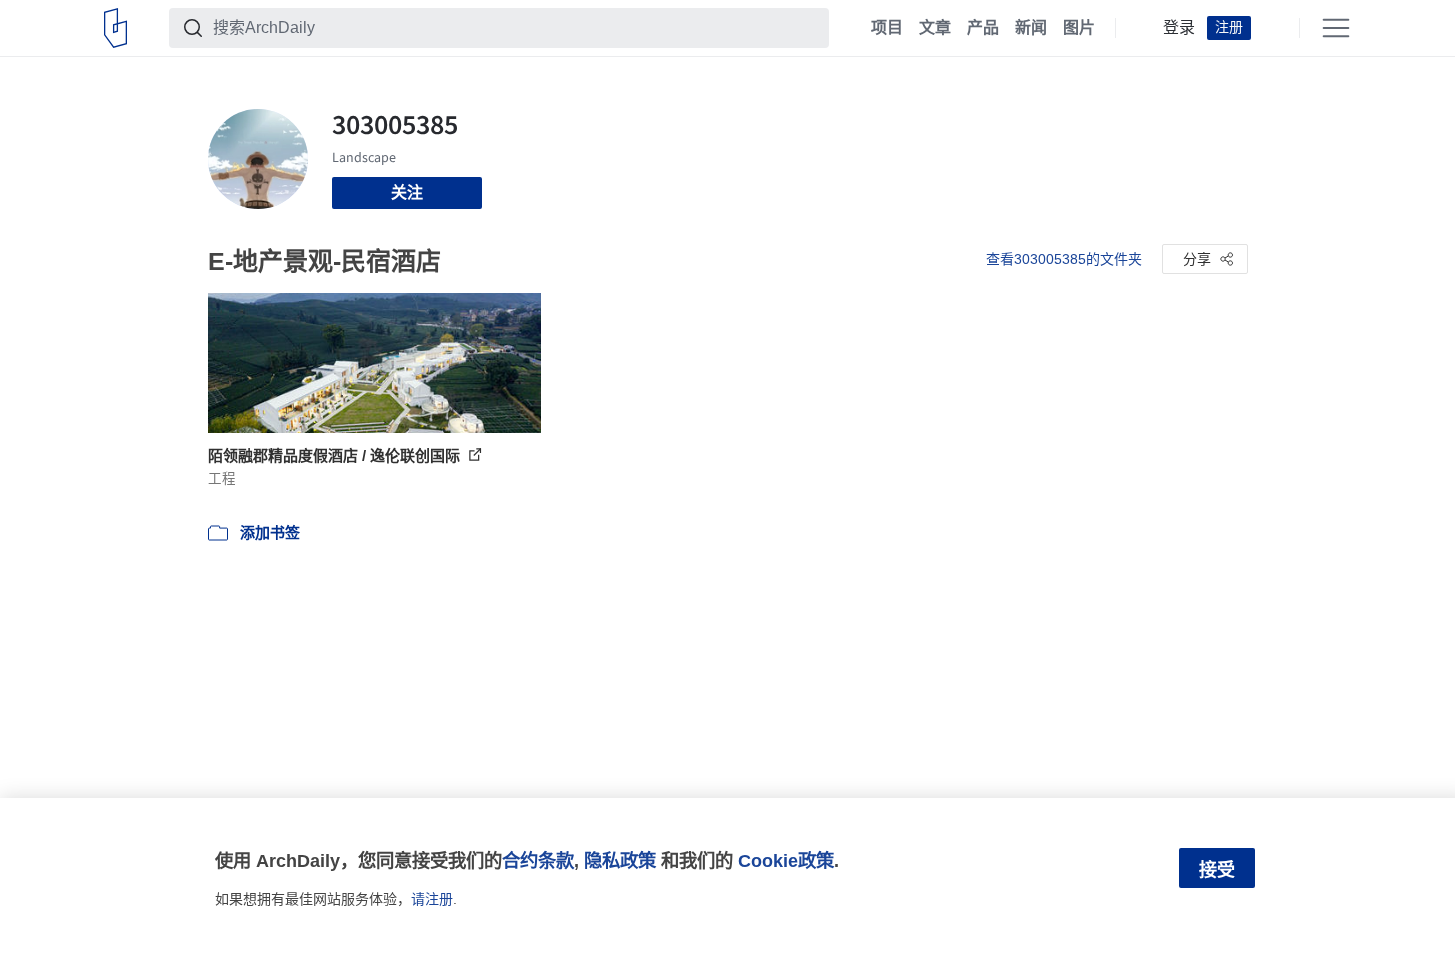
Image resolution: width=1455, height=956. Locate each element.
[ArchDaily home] (115, 28)
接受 (1217, 870)
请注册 (432, 899)
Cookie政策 (786, 860)
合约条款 (538, 860)
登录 (1179, 28)
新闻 (1031, 28)
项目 (887, 28)
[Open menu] (1336, 28)
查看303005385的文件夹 (1064, 259)
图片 (1079, 28)
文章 (935, 28)
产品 (983, 28)
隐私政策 (620, 860)
